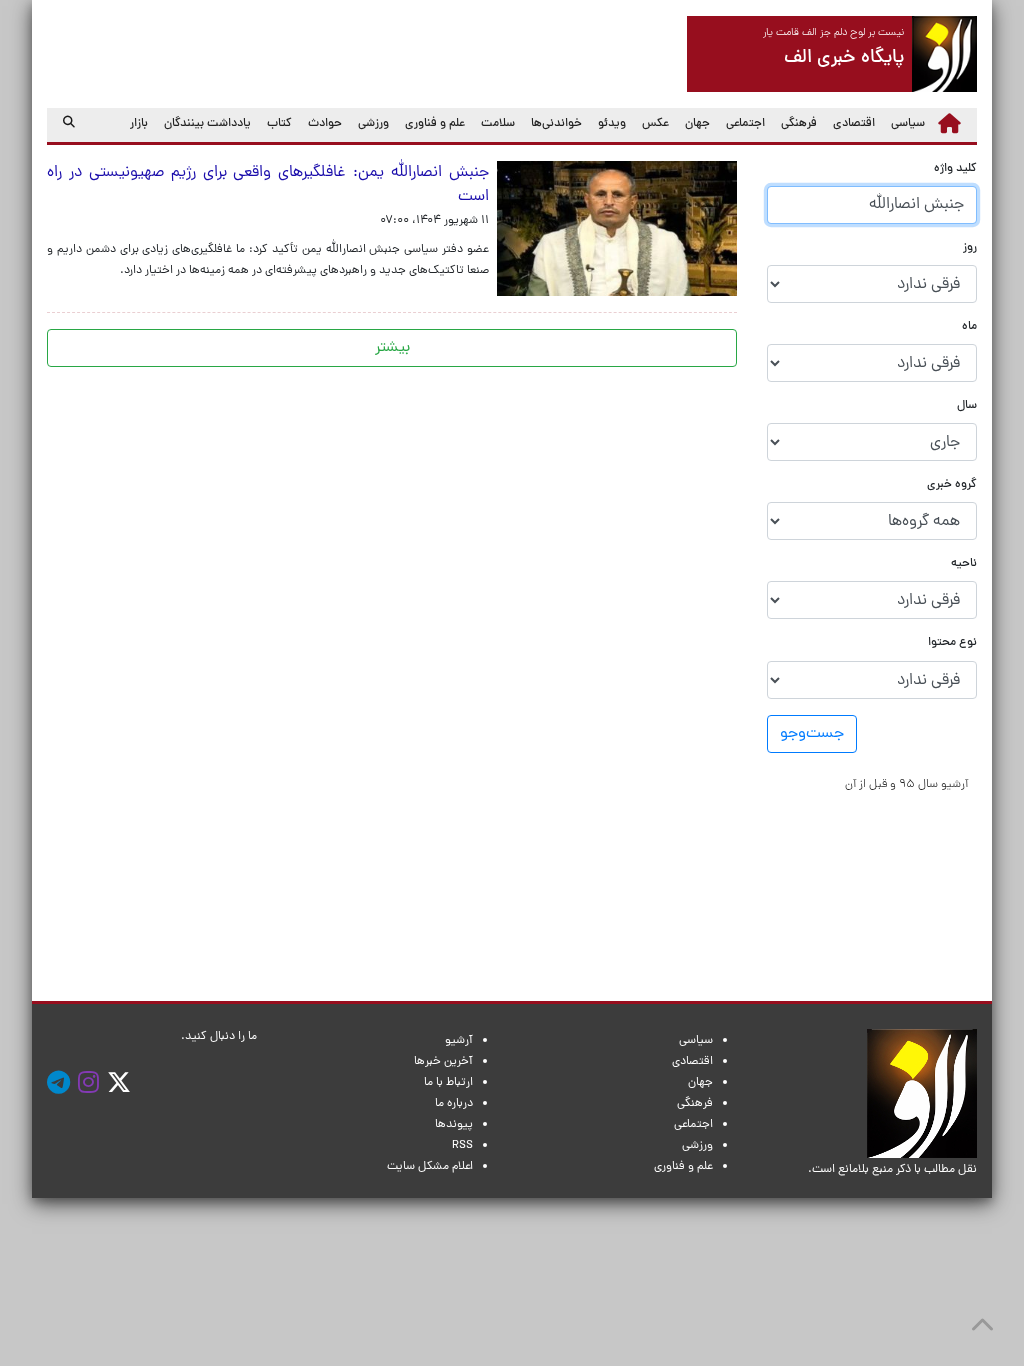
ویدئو (612, 124)
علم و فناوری (435, 124)
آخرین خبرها (443, 1062)
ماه (969, 327)
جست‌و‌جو (812, 734)
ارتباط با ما (448, 1083)
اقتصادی (854, 124)
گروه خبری (952, 485)
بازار (139, 124)
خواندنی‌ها (556, 124)
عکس (655, 124)
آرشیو (459, 1041)
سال (967, 406)
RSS (462, 1146)
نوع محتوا (952, 643)
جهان (697, 124)
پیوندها (454, 1125)
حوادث (325, 124)
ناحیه (964, 564)
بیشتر (392, 348)
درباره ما (454, 1104)
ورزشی (373, 124)
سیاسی (908, 124)
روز (970, 248)
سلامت (498, 124)
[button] (906, 784)
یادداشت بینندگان (207, 124)
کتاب (279, 124)
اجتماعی (745, 124)
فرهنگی (799, 124)
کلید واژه (955, 169)
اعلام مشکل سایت (430, 1167)
